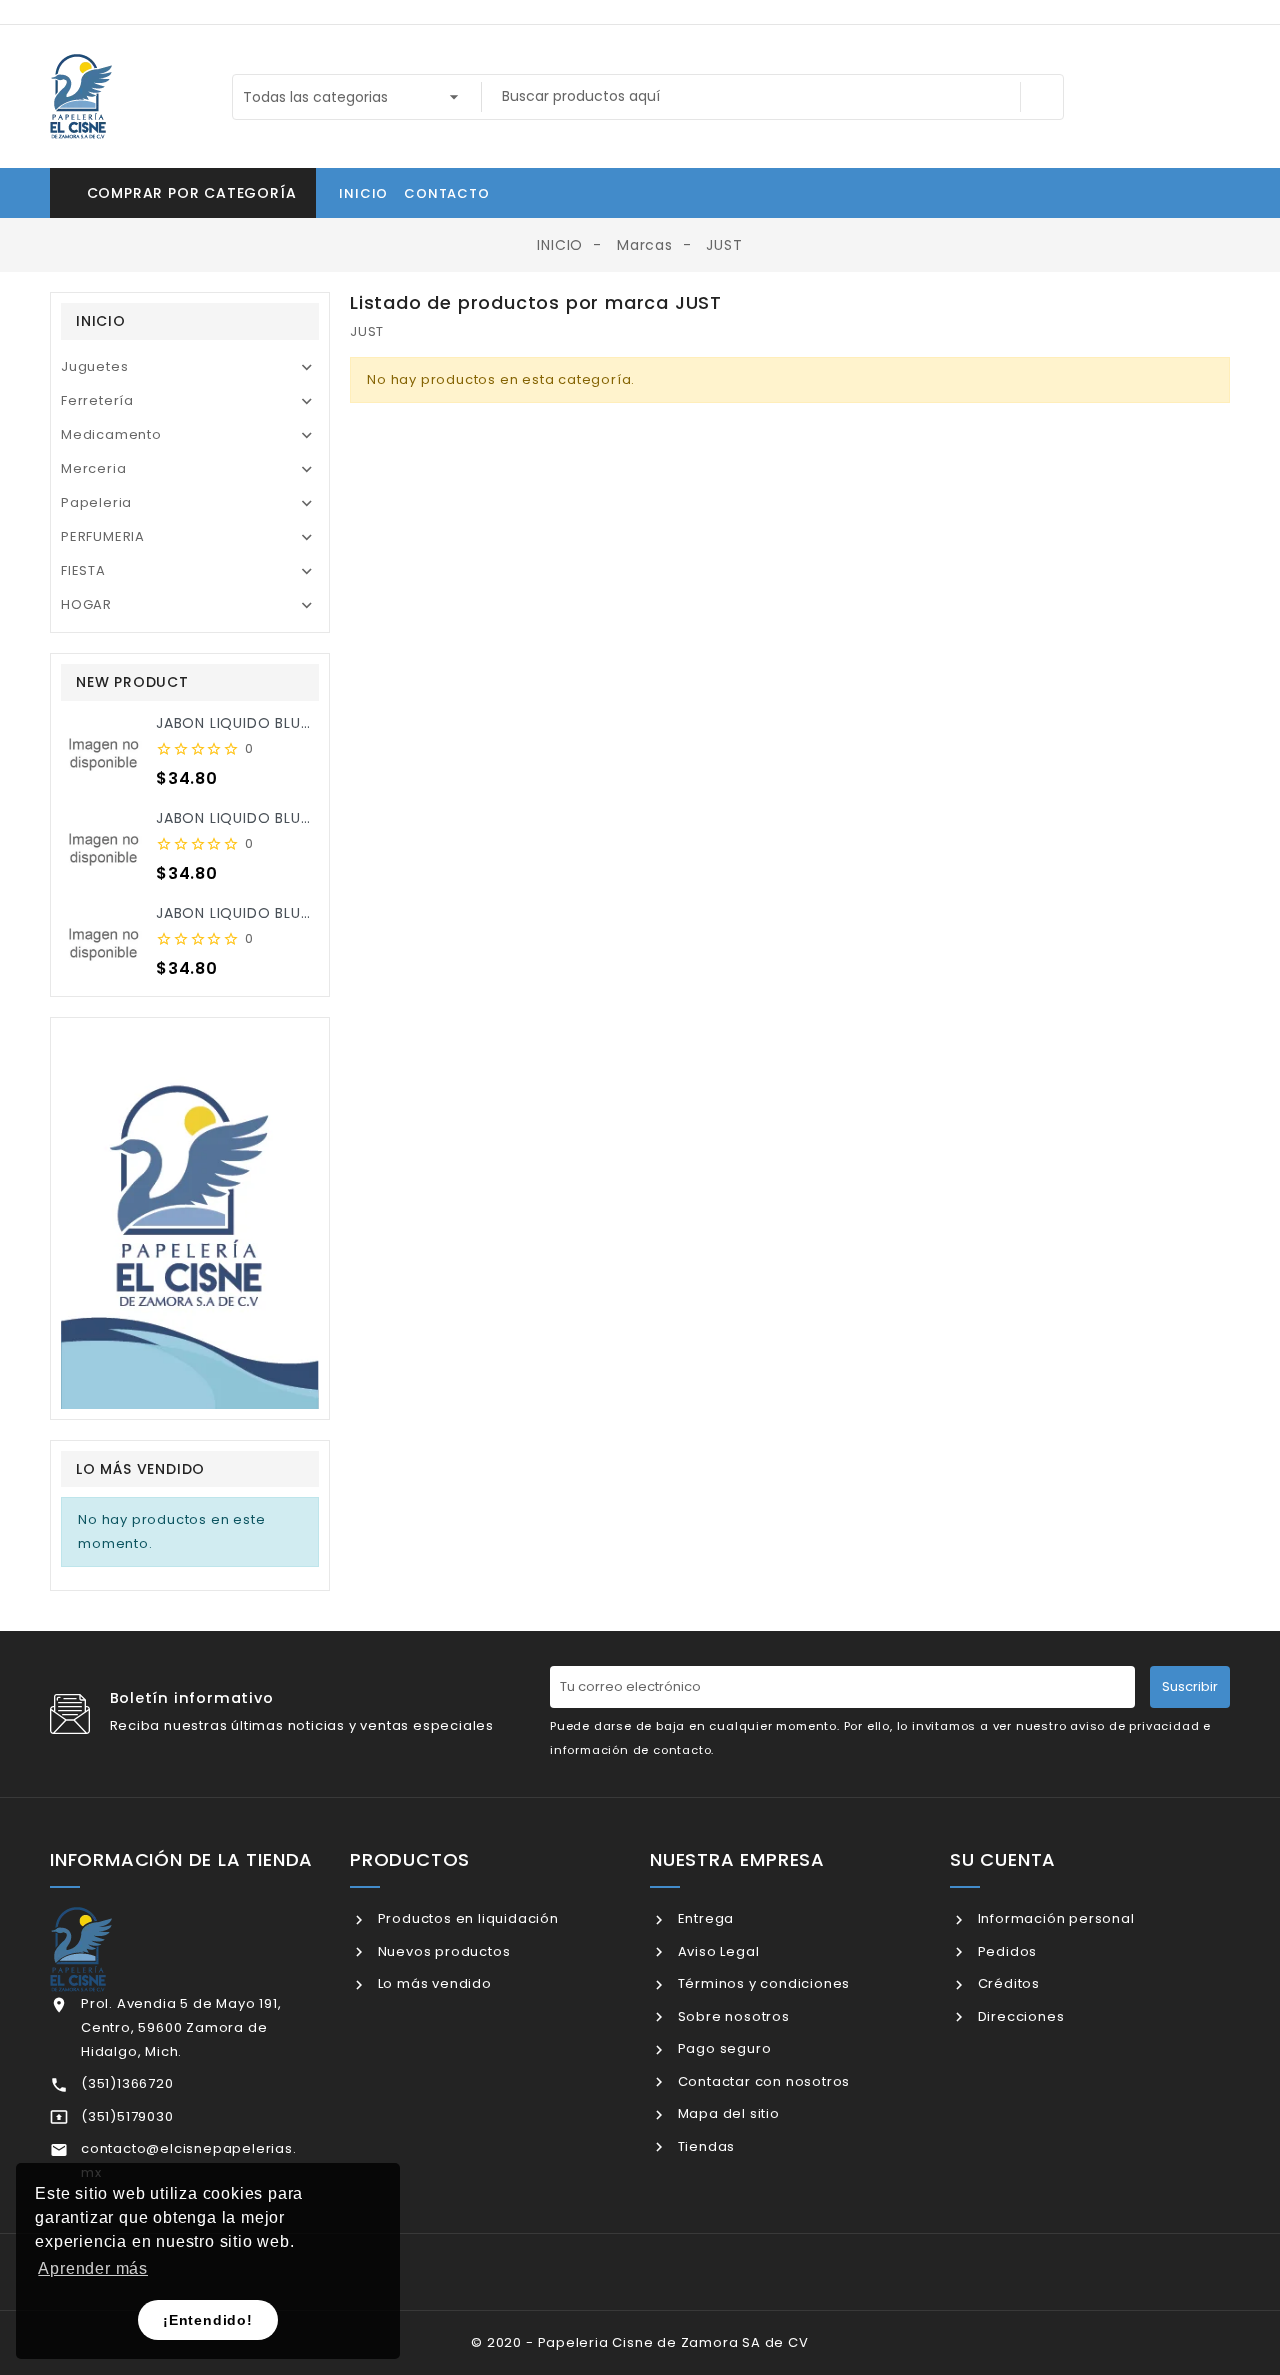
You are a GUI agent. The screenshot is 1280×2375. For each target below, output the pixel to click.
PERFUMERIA (103, 536)
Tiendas (704, 2146)
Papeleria (96, 502)
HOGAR (86, 604)
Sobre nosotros (732, 2016)
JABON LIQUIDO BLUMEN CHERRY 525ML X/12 (317, 818)
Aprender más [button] (93, 2268)
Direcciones (1019, 2016)
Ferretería (97, 400)
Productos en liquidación (466, 1918)
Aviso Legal (716, 1951)
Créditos (1007, 1983)
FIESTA (83, 570)
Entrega (704, 1918)
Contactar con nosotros (762, 2081)
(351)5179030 (127, 2116)
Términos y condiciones (762, 1983)
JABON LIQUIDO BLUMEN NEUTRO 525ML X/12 (318, 723)
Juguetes (94, 366)
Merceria (93, 468)
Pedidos (1005, 1951)
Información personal (1054, 1918)
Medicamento (111, 434)
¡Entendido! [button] (208, 2320)
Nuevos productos (442, 1951)
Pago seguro (722, 2048)
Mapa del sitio (727, 2113)
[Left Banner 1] (190, 1218)
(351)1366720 (127, 2083)
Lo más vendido (433, 1983)
